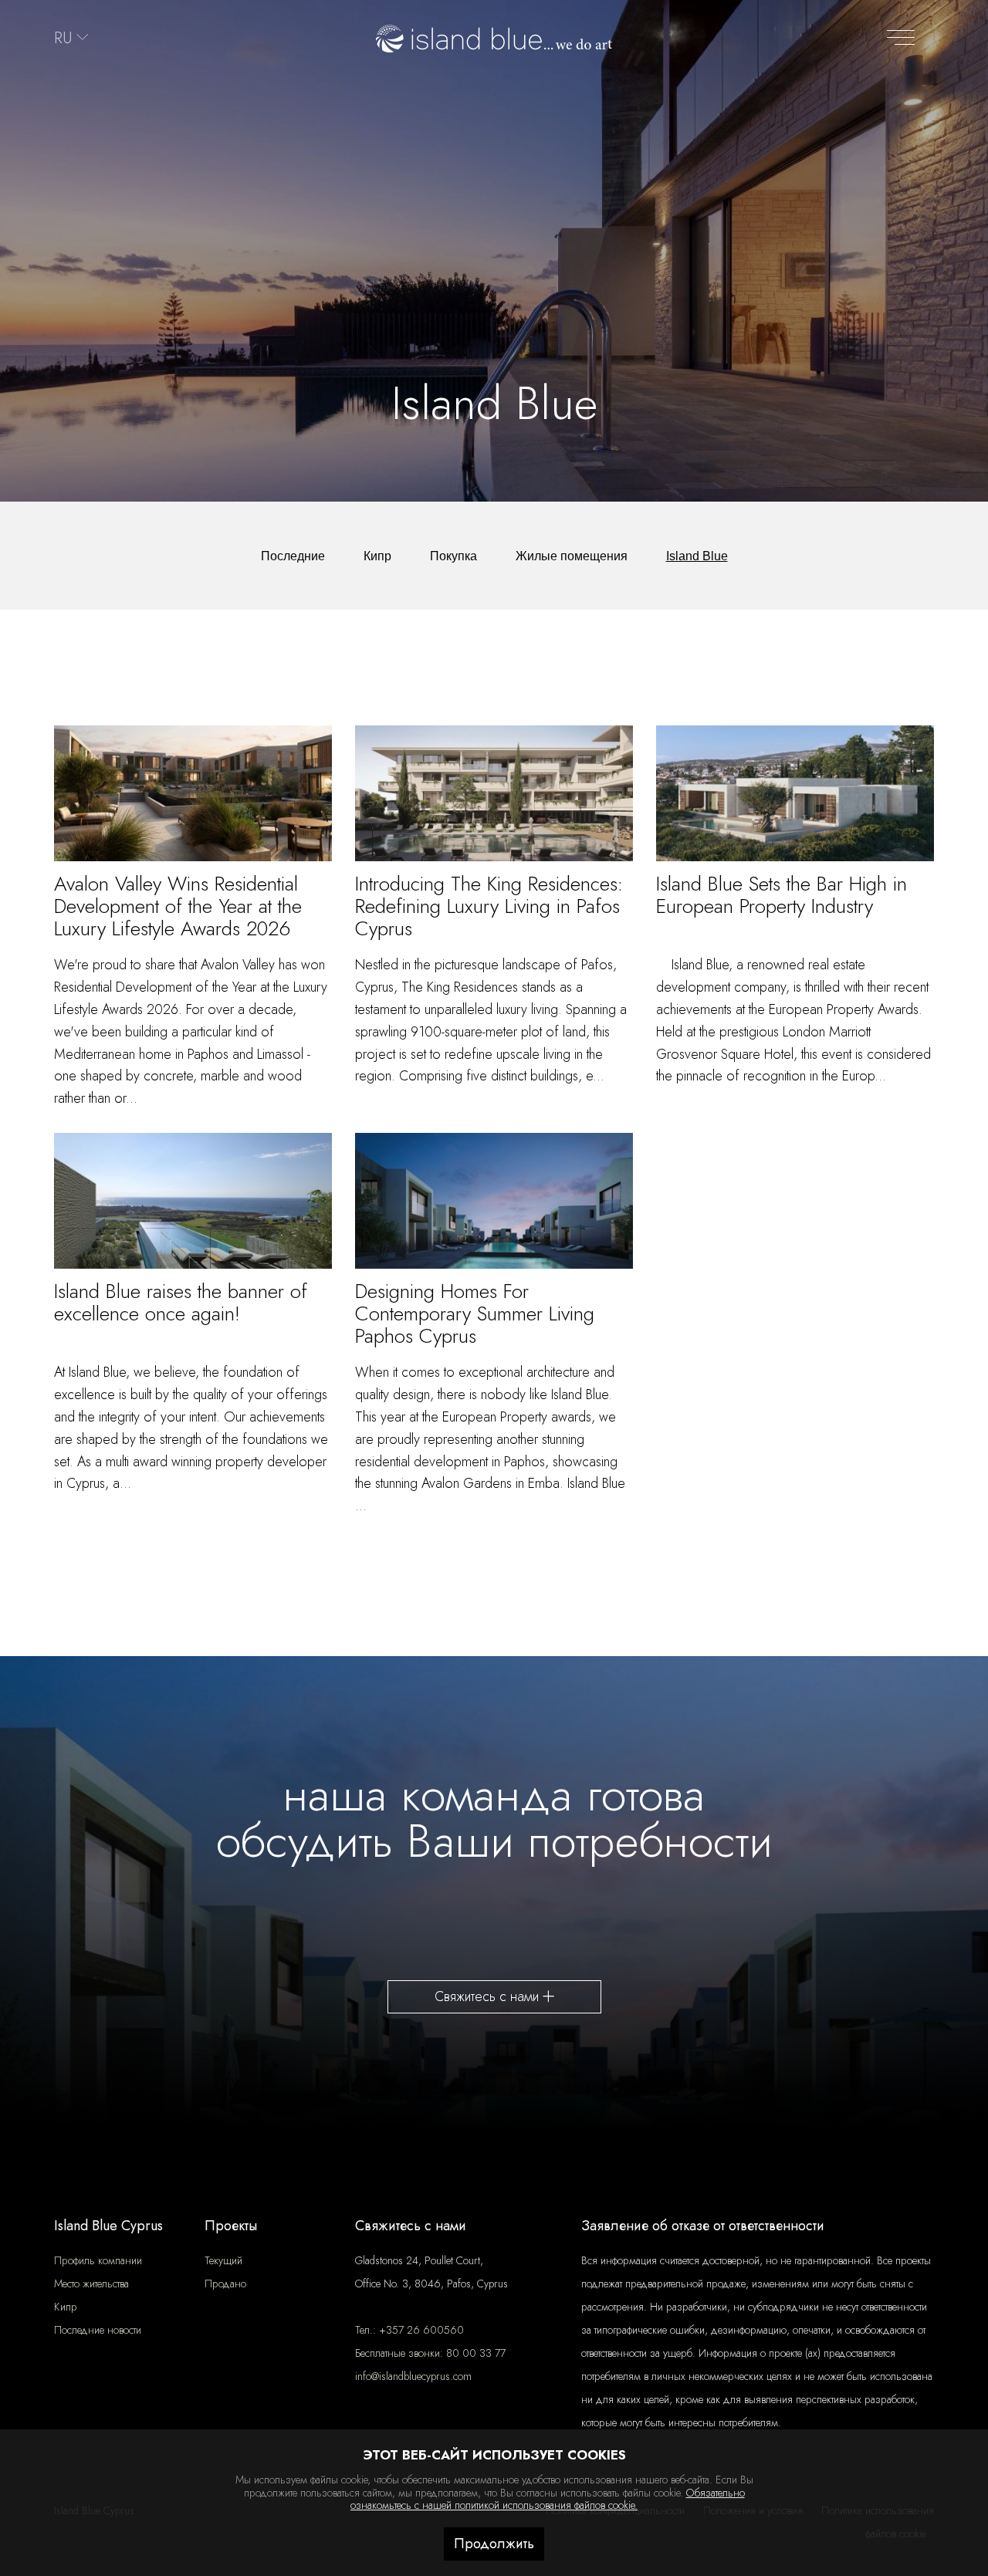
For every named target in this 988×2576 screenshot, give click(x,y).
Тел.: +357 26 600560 (409, 2330)
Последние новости (98, 2330)
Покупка (453, 556)
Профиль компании (98, 2260)
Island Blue (697, 556)
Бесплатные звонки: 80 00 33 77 (430, 2353)
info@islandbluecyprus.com (413, 2376)
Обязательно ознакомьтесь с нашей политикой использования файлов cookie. (548, 2499)
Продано (225, 2284)
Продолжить (494, 2544)
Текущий (223, 2260)
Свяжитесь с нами (489, 1996)
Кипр (377, 556)
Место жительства (91, 2284)
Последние (293, 556)
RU (63, 38)
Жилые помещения (572, 556)
